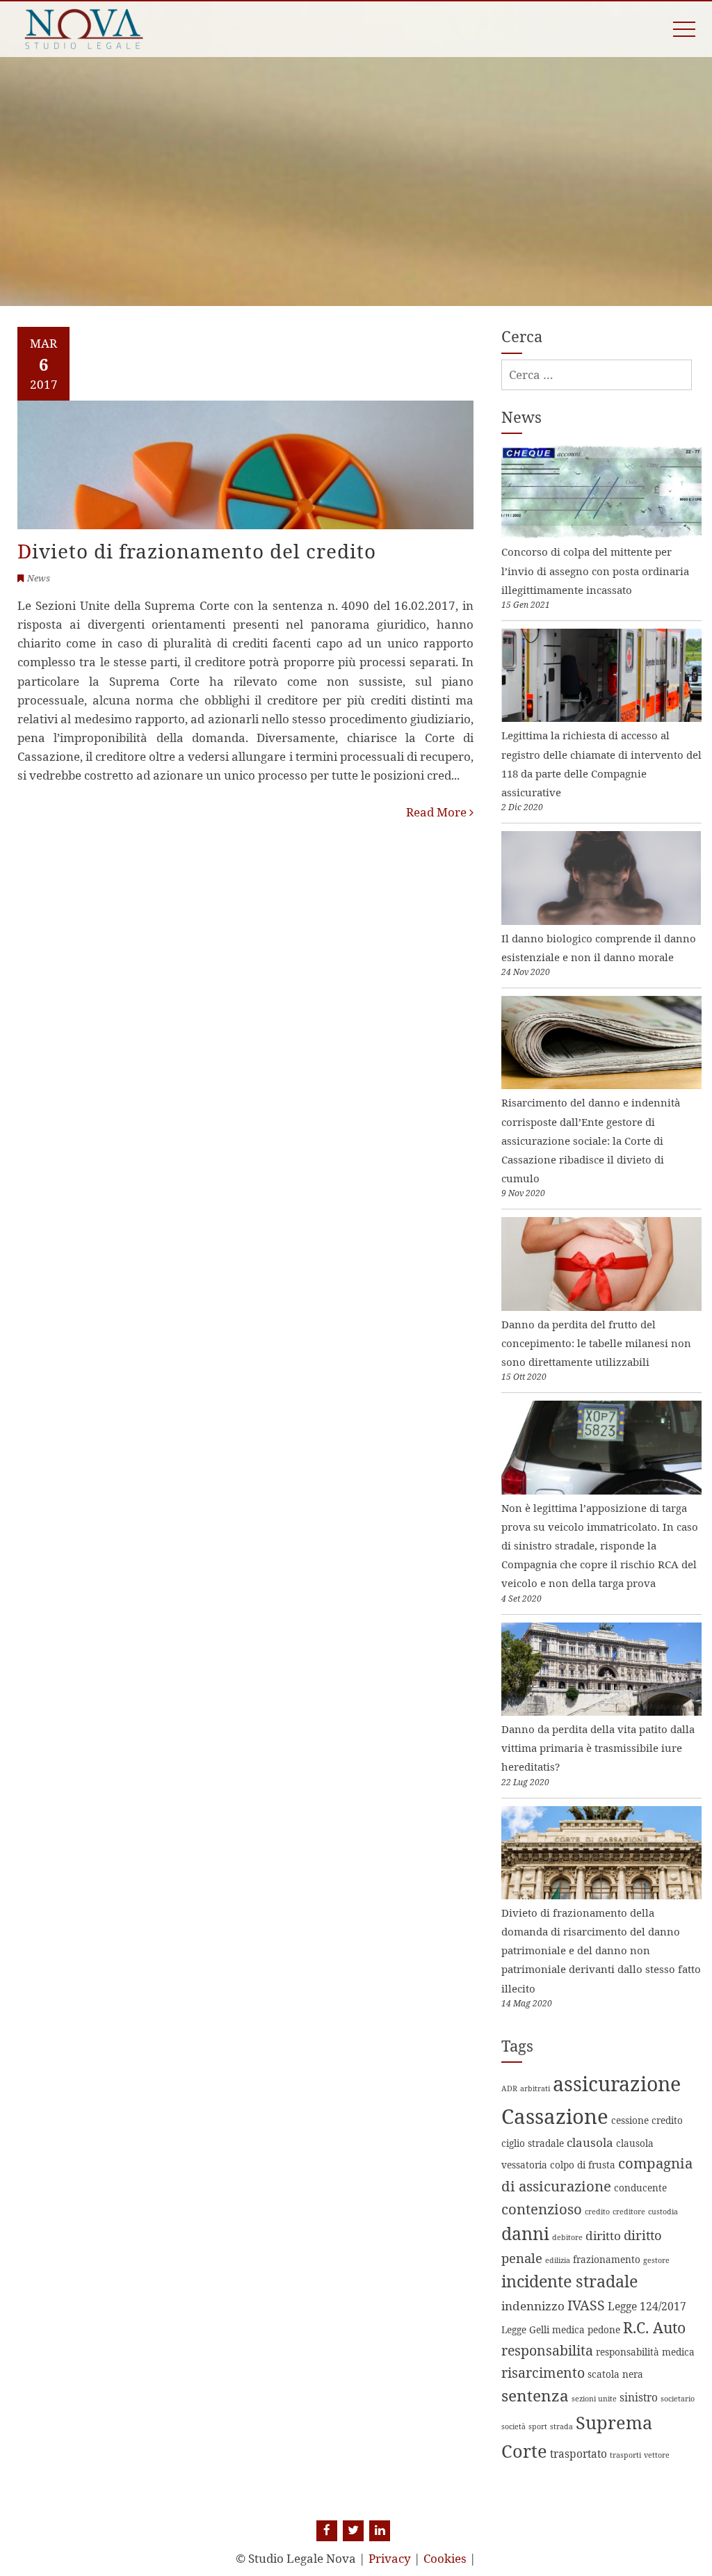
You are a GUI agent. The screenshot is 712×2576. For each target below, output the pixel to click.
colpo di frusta (583, 2165)
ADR (509, 2088)
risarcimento (543, 2373)
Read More (438, 812)
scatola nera (615, 2374)
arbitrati (535, 2088)
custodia (663, 2212)
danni (525, 2233)
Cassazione (555, 2116)
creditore (629, 2212)
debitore (567, 2237)
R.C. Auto (654, 2327)
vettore (657, 2455)
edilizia (558, 2260)
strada (561, 2426)
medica (568, 2329)
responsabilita (547, 2350)
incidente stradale (569, 2281)
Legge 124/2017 (647, 2306)
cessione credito (647, 2120)
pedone (604, 2329)
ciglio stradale (533, 2143)
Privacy (390, 2558)
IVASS (586, 2305)
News (39, 578)
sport (538, 2426)
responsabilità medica (645, 2352)
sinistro (639, 2397)
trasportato (578, 2454)
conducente (640, 2188)
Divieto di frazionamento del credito (197, 551)
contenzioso (542, 2209)
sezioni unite (594, 2399)
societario (678, 2399)
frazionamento (607, 2259)
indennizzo (533, 2306)
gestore (656, 2260)
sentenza (535, 2396)
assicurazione (617, 2084)
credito (597, 2212)
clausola (590, 2142)
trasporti (625, 2455)
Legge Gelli (525, 2329)
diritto (603, 2236)
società (513, 2426)
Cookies (445, 2558)
